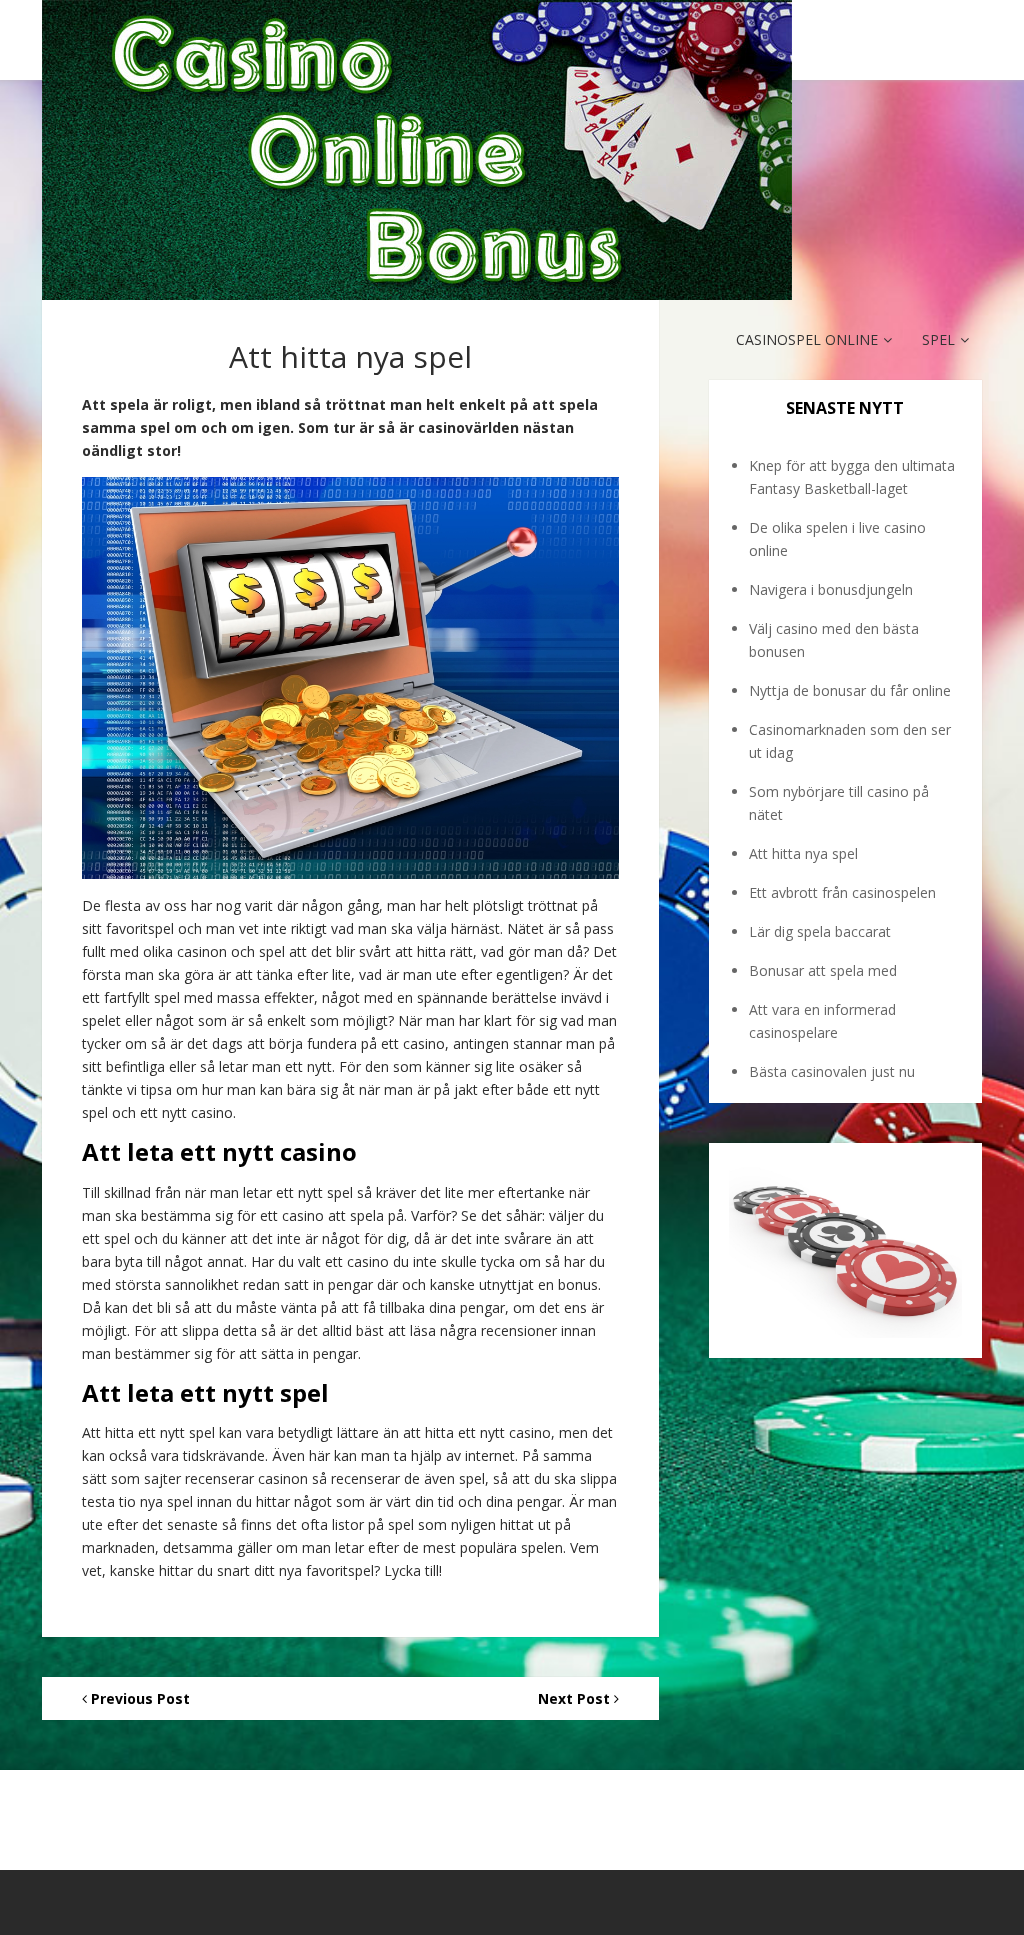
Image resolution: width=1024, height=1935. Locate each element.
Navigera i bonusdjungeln (831, 589)
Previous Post (138, 1698)
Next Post (576, 1698)
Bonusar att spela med (823, 970)
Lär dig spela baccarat (820, 931)
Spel (938, 339)
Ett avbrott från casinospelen (842, 892)
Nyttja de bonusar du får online (850, 690)
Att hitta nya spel (803, 853)
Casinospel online (807, 339)
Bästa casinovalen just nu (832, 1071)
